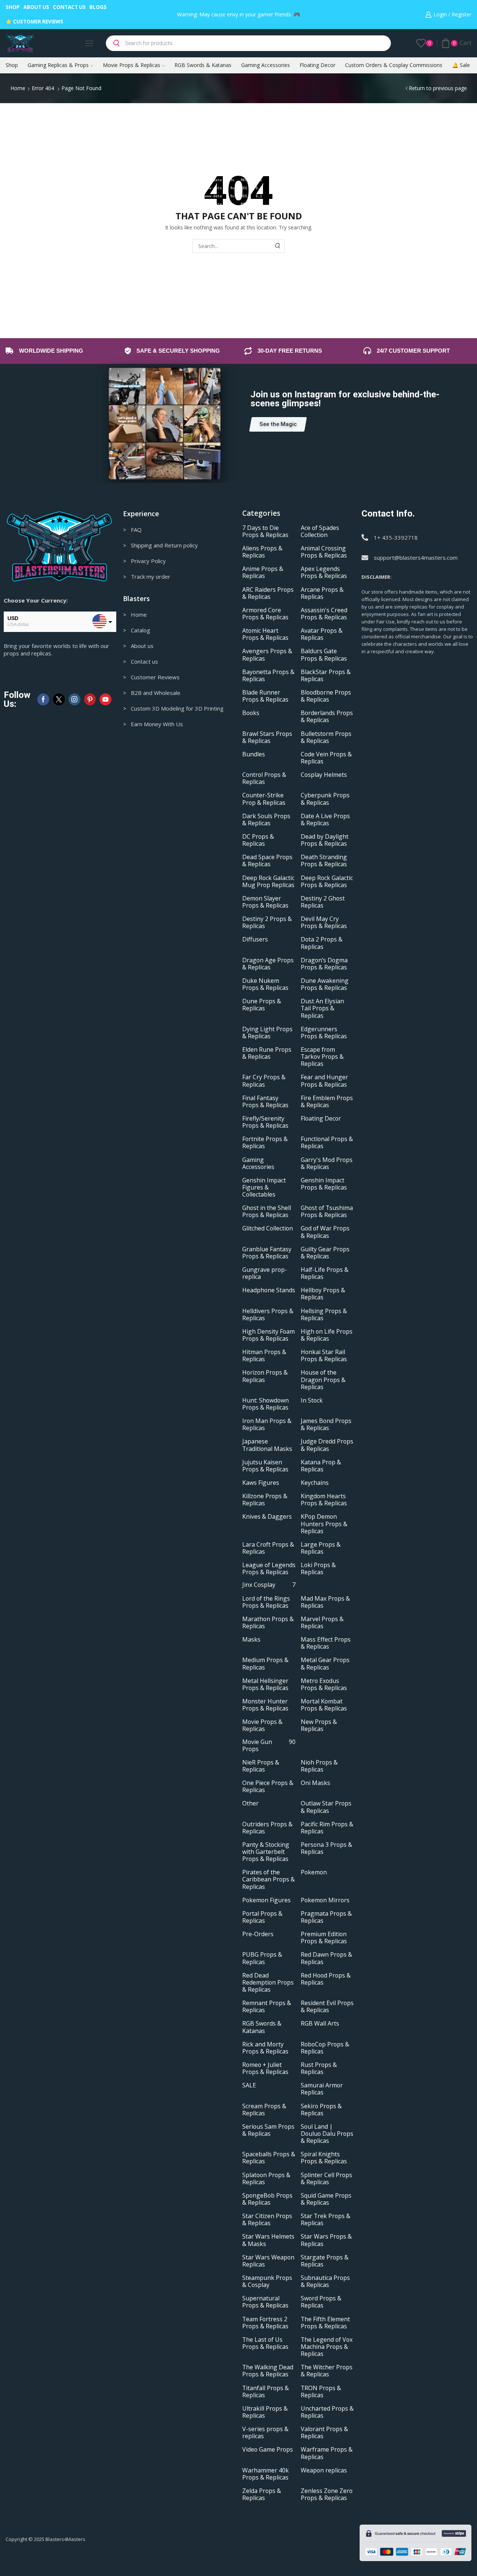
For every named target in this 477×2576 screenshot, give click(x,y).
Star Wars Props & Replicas (326, 2240)
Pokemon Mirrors (325, 1900)
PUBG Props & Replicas (262, 1958)
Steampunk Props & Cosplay (267, 2281)
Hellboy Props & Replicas (323, 1294)
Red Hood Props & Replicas (326, 1979)
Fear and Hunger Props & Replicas (324, 1081)
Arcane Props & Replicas (322, 593)
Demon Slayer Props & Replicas (265, 902)
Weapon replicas (324, 2470)
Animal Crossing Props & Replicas (324, 552)
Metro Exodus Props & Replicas (324, 1684)
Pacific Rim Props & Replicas (327, 1828)
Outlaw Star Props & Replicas (326, 1807)
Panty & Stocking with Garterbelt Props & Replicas (266, 1852)
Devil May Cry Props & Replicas (324, 922)
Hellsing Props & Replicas (324, 1315)
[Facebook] (43, 699)
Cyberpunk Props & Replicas (325, 799)
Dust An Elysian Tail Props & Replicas (322, 1008)
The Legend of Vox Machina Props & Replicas (327, 2347)
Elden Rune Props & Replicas (267, 1053)
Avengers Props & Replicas (267, 655)
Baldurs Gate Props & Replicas (324, 655)
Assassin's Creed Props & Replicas (324, 614)
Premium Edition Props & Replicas (324, 1938)
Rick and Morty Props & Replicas (265, 2048)
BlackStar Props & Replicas (326, 676)
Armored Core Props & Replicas (265, 614)
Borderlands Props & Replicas (327, 717)
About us (36, 7)
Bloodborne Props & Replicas (326, 696)
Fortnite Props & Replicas (265, 1143)
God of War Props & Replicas (325, 1232)
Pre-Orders (258, 1934)
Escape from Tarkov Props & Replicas (322, 1057)
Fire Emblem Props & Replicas (327, 1102)
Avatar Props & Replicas (322, 634)
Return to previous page (438, 88)
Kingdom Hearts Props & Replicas (324, 1500)
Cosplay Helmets (324, 775)
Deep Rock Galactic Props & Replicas (327, 882)
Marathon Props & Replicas (268, 1623)
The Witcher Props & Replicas (327, 2371)
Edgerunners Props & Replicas (324, 1033)
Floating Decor (318, 65)
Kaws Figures (261, 1483)
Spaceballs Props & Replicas (269, 2158)
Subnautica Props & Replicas (325, 2281)
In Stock (312, 1400)
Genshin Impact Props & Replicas (324, 1184)
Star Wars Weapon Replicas (268, 2261)
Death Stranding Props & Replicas (324, 861)
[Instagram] (75, 699)
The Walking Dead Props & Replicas (268, 2371)
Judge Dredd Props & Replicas (327, 1445)
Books (251, 713)
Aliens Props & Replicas (262, 552)
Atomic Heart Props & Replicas (265, 634)
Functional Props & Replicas (327, 1143)
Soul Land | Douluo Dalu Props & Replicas (327, 2134)
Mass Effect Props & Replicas (326, 1643)
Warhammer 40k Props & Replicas (266, 2474)
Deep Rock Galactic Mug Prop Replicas (268, 882)
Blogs (98, 7)
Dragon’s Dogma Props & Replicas (324, 964)
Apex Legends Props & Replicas (324, 572)
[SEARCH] (278, 246)
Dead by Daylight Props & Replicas (325, 840)
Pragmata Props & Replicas (326, 1917)
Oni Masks (315, 1783)
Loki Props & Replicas (318, 1569)
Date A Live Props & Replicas (325, 820)
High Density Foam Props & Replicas (268, 1335)
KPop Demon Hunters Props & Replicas (324, 1524)
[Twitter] (59, 699)
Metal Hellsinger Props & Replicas (265, 1684)
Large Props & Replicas (321, 1548)
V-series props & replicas (265, 2433)
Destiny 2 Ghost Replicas (323, 902)
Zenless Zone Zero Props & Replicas (327, 2494)
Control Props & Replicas (264, 778)
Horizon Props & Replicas (265, 1376)
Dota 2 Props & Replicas (322, 943)
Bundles (254, 754)
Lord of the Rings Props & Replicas (266, 1602)
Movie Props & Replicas (132, 65)
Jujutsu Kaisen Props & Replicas (265, 1466)
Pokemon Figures (266, 1900)
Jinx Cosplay (269, 1585)
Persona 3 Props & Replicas (326, 1848)
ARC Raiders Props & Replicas (268, 593)
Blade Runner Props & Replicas (265, 696)
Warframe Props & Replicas (327, 2453)
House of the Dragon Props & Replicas (323, 1380)
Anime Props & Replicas (263, 572)
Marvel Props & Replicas (322, 1623)
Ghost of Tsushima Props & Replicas (327, 1211)
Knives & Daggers (267, 1517)
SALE (249, 2085)
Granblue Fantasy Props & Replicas (267, 1253)
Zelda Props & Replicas (262, 2494)
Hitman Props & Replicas (264, 1356)
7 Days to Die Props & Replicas (265, 531)
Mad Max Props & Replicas (325, 1602)
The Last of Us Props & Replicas (265, 2343)
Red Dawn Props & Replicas (326, 1958)
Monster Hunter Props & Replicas (265, 1705)
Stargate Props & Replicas (325, 2261)
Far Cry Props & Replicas (264, 1081)
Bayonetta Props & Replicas (268, 676)
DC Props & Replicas (258, 840)
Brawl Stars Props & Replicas (267, 737)
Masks (251, 1640)
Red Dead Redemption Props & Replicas (268, 1983)
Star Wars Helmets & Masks (268, 2240)
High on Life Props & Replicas (327, 1335)
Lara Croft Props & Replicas (268, 1548)
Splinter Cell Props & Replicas (326, 2179)
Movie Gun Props (269, 1746)
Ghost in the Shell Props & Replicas (267, 1211)
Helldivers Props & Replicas (268, 1315)
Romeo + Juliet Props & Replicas (265, 2068)
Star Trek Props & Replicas (326, 2220)
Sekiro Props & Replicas (321, 2110)
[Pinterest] (90, 699)
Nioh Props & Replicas (319, 1766)
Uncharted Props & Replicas (327, 2412)
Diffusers (255, 939)
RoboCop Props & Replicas (325, 2048)
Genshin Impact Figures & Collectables (264, 1187)
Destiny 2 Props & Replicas (267, 922)
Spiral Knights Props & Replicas (324, 2158)
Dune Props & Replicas (262, 1005)
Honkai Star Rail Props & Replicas (324, 1356)
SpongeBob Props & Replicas (267, 2199)
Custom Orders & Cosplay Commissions (394, 65)
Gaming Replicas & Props (58, 65)
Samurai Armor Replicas (322, 2089)
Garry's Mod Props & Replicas (327, 1163)
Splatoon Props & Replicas (266, 2179)
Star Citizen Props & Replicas (267, 2220)
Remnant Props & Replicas (267, 2007)
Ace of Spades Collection (320, 531)
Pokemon (314, 1872)
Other (250, 1803)
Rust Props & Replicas (319, 2068)
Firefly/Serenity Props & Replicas (265, 1122)
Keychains (315, 1483)
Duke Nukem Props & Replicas (265, 984)
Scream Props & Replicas (264, 2110)
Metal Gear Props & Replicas (325, 1664)
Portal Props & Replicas (262, 1917)
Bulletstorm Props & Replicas (326, 737)
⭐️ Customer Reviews (34, 22)
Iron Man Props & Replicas (267, 1424)
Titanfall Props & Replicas (266, 2392)
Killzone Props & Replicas (265, 1500)
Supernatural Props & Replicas (265, 2302)
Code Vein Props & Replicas (326, 758)
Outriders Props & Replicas (267, 1828)
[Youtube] (105, 699)
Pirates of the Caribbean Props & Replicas (268, 1879)
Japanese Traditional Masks (267, 1445)
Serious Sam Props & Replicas (268, 2130)
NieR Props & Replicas (261, 1766)
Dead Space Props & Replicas (267, 861)
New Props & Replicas (319, 1725)
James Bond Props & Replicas (326, 1424)
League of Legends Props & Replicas (269, 1569)
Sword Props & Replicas (321, 2302)
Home (18, 88)
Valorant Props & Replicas (324, 2433)
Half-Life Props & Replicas (325, 1273)
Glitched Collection (268, 1228)
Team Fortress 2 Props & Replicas (265, 2323)
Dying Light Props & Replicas (267, 1033)
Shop (13, 7)
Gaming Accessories (266, 65)
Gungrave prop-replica (265, 1273)
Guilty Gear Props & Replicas (325, 1253)
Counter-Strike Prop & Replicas (264, 799)
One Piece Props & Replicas (268, 1786)
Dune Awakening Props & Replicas (325, 984)
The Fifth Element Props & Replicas (325, 2323)
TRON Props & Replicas (321, 2392)
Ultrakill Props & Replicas (265, 2412)
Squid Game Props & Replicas (326, 2199)
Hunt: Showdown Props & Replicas (266, 1404)
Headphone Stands (269, 1290)
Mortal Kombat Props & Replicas (324, 1705)
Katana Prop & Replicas (321, 1466)
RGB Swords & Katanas (203, 65)
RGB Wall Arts (320, 2024)
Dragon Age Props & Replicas (268, 964)
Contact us (69, 7)
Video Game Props (268, 2450)
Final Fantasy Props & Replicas (265, 1102)
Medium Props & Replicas (265, 1664)
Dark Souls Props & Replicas (266, 820)
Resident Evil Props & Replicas (327, 2007)
